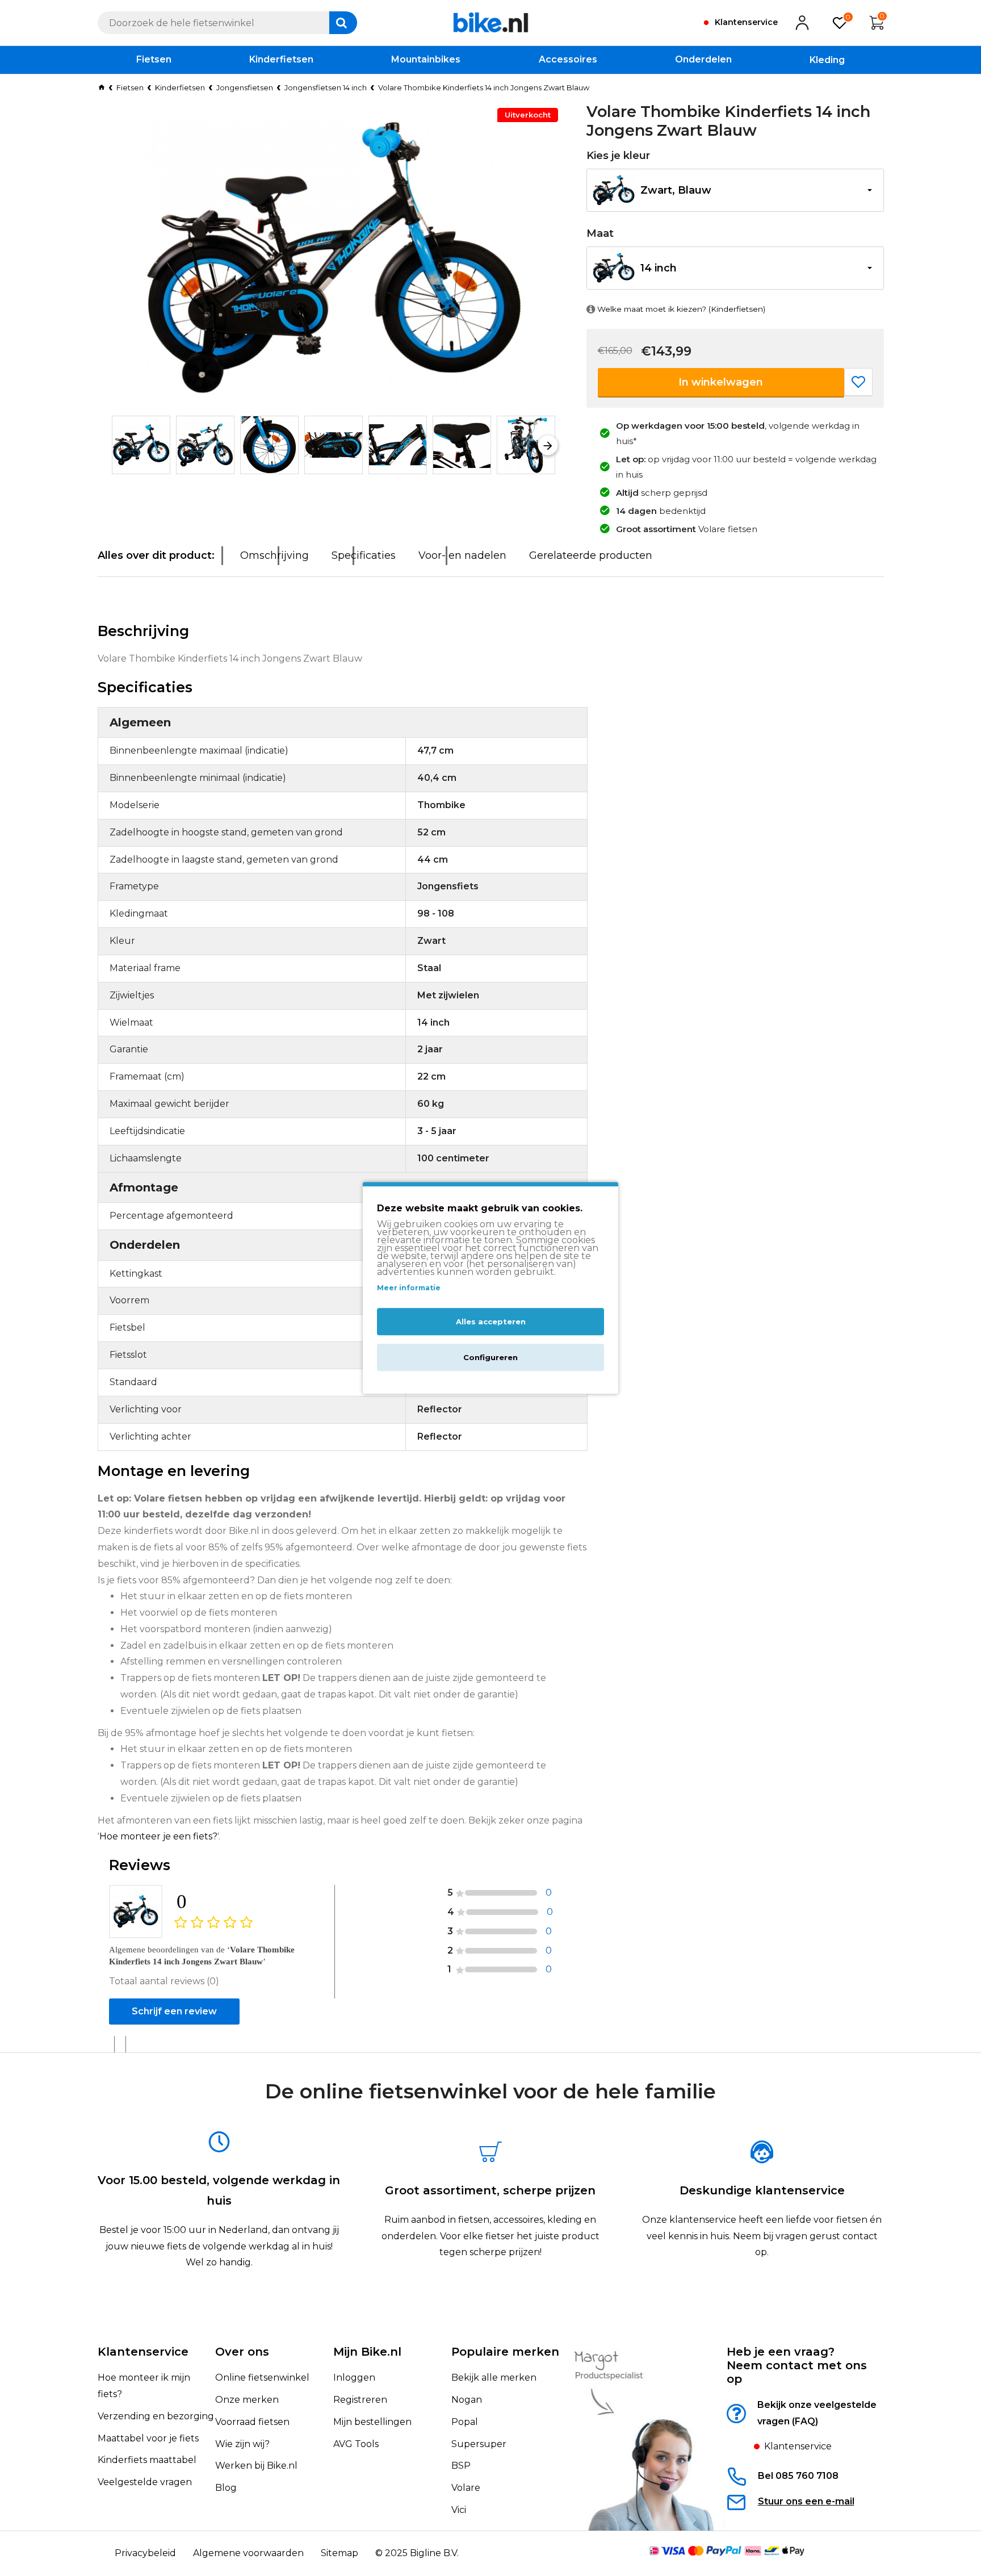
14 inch (659, 268)
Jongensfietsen (245, 87)
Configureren (491, 1358)
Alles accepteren (491, 1322)
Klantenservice (143, 2352)
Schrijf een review (174, 2011)
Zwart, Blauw (676, 190)
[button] (119, 445)
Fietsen (130, 87)
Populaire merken (505, 2352)
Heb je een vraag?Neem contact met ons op (797, 2365)
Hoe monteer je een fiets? (158, 1836)
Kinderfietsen (180, 87)
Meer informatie (409, 1288)
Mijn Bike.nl (367, 2352)
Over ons (242, 2352)
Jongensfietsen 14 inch (326, 87)
